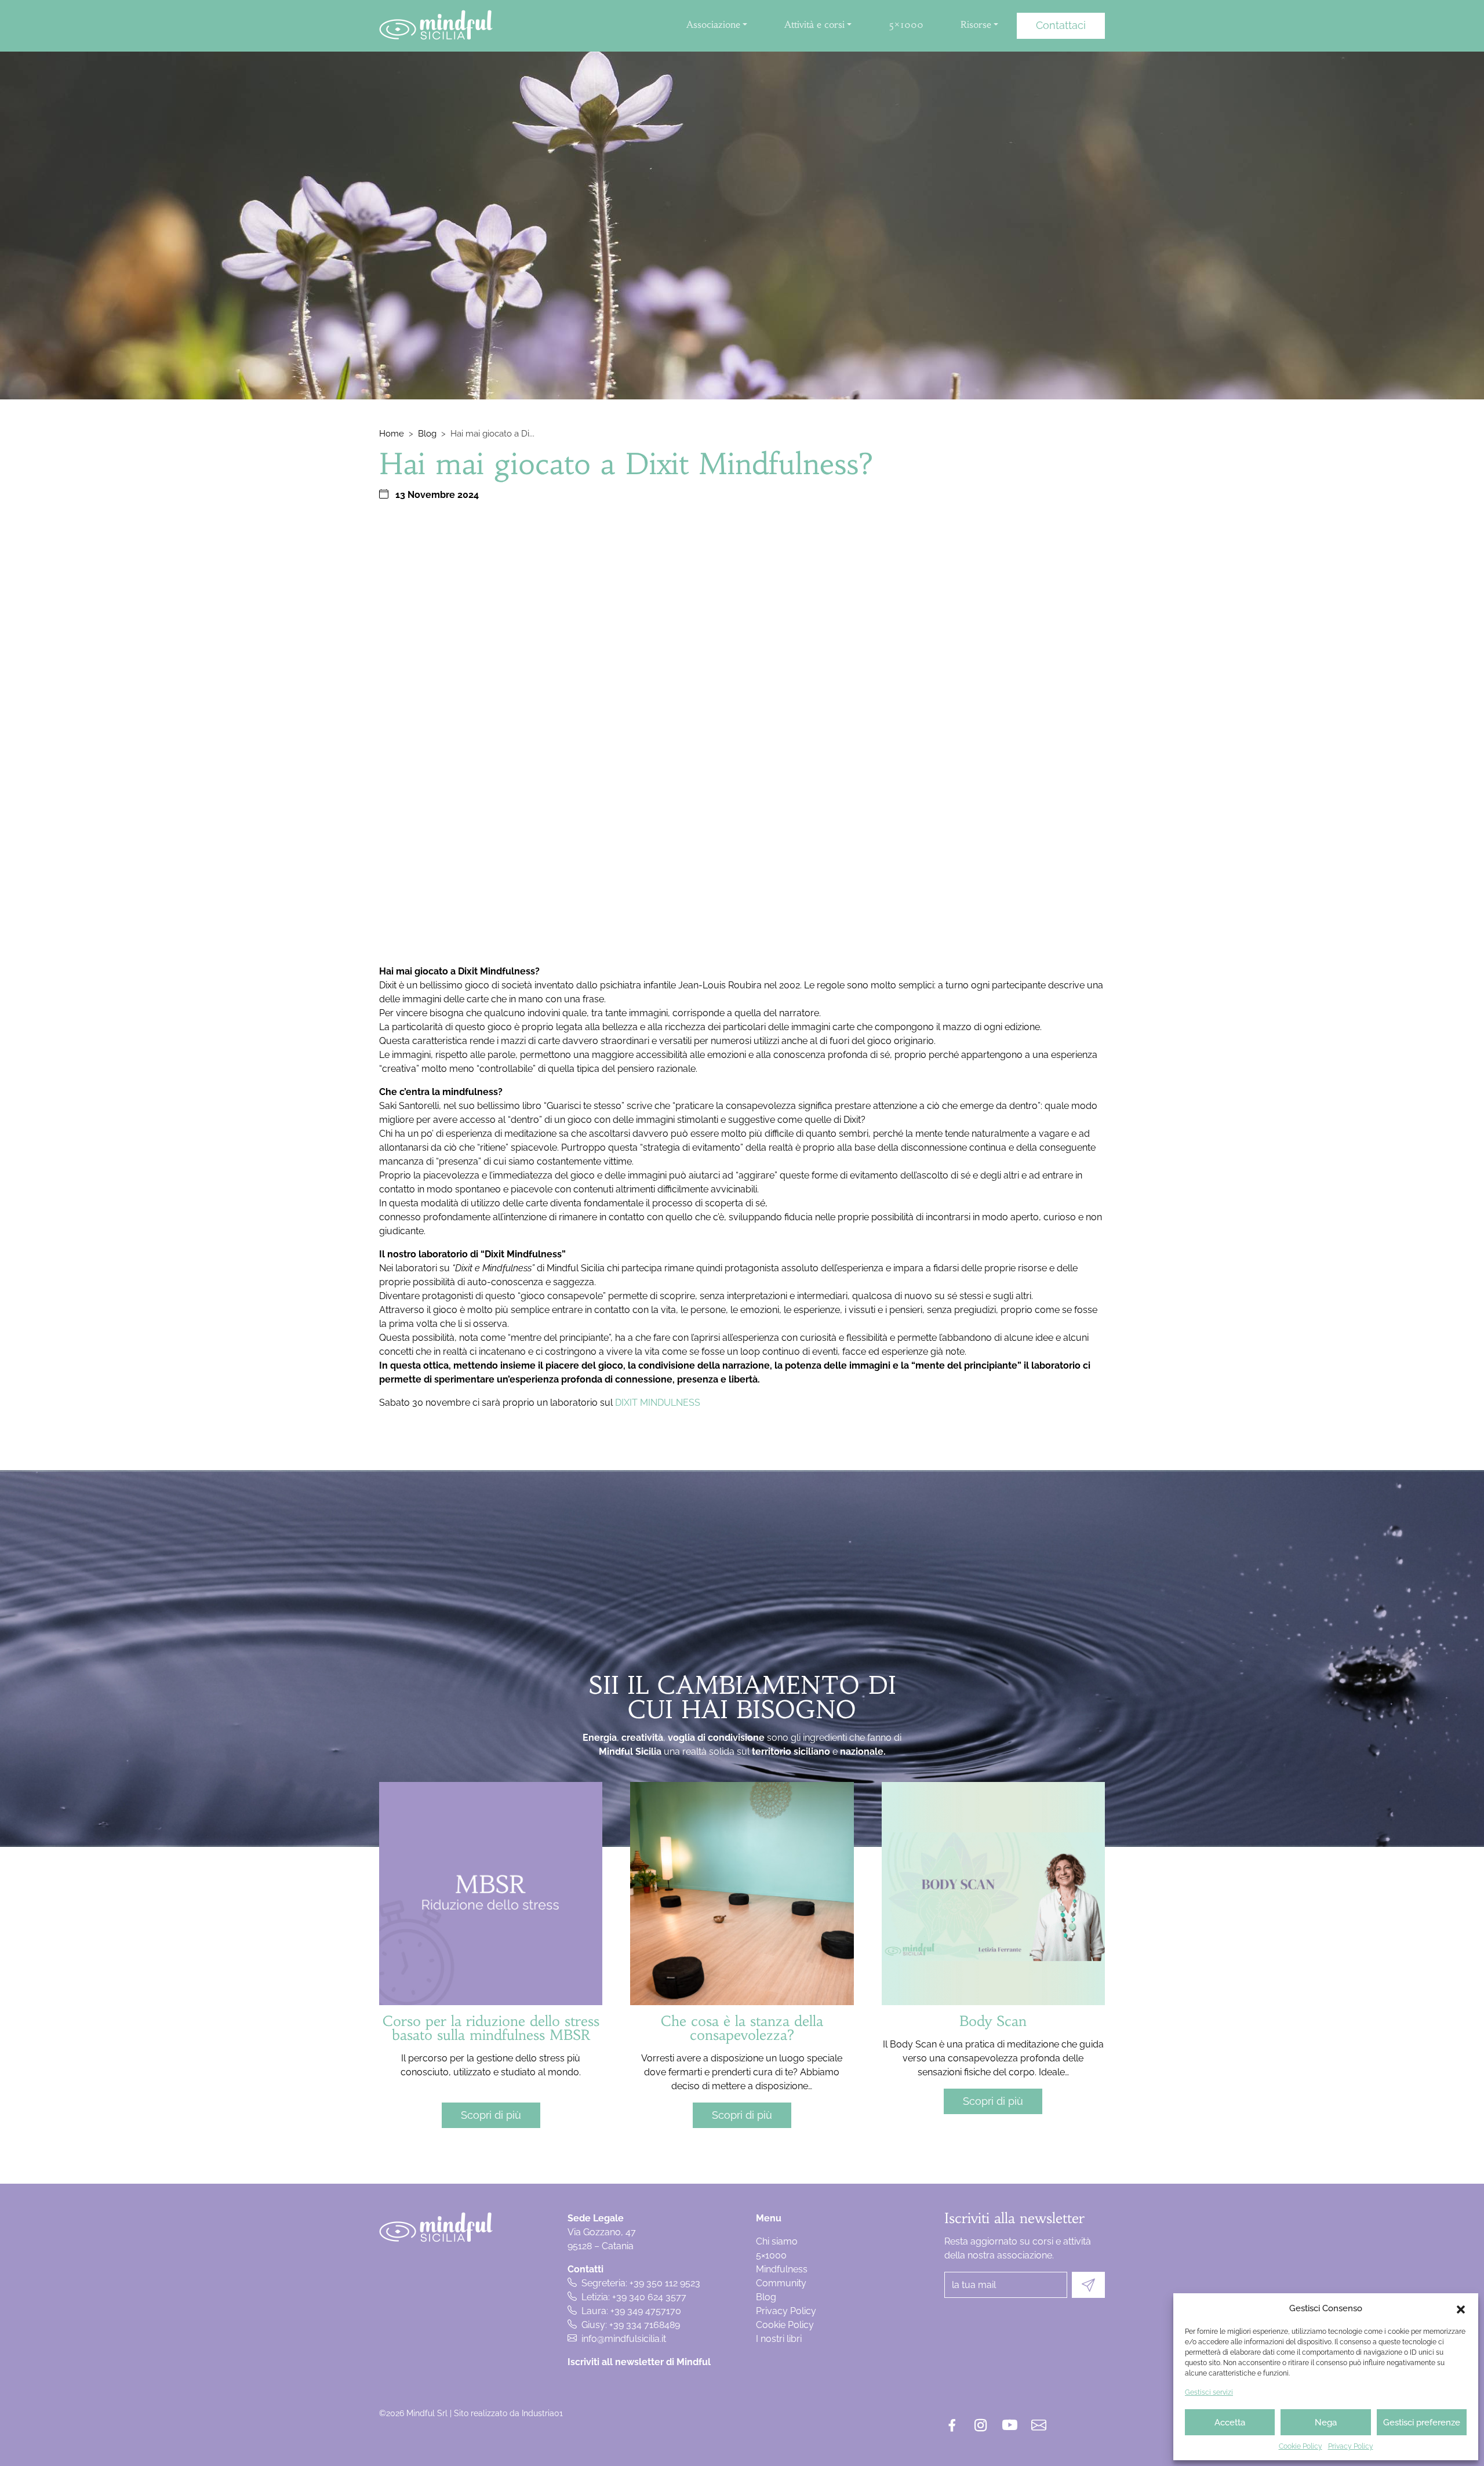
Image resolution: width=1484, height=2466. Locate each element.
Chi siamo (777, 2241)
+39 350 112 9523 (665, 2283)
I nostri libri (779, 2339)
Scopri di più (491, 2115)
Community (781, 2283)
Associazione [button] (713, 24)
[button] (1461, 2308)
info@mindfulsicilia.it (624, 2339)
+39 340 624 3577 (649, 2297)
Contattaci (1061, 25)
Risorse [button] (976, 24)
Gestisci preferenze (1422, 2423)
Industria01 (542, 2413)
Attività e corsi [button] (814, 24)
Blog (427, 434)
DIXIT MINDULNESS (658, 1403)
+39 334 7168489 (645, 2325)
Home (392, 434)
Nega (1326, 2423)
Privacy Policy (1351, 2446)
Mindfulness (782, 2269)
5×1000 (906, 24)
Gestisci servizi (1209, 2392)
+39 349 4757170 (646, 2311)
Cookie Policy (1301, 2446)
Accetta (1230, 2423)
